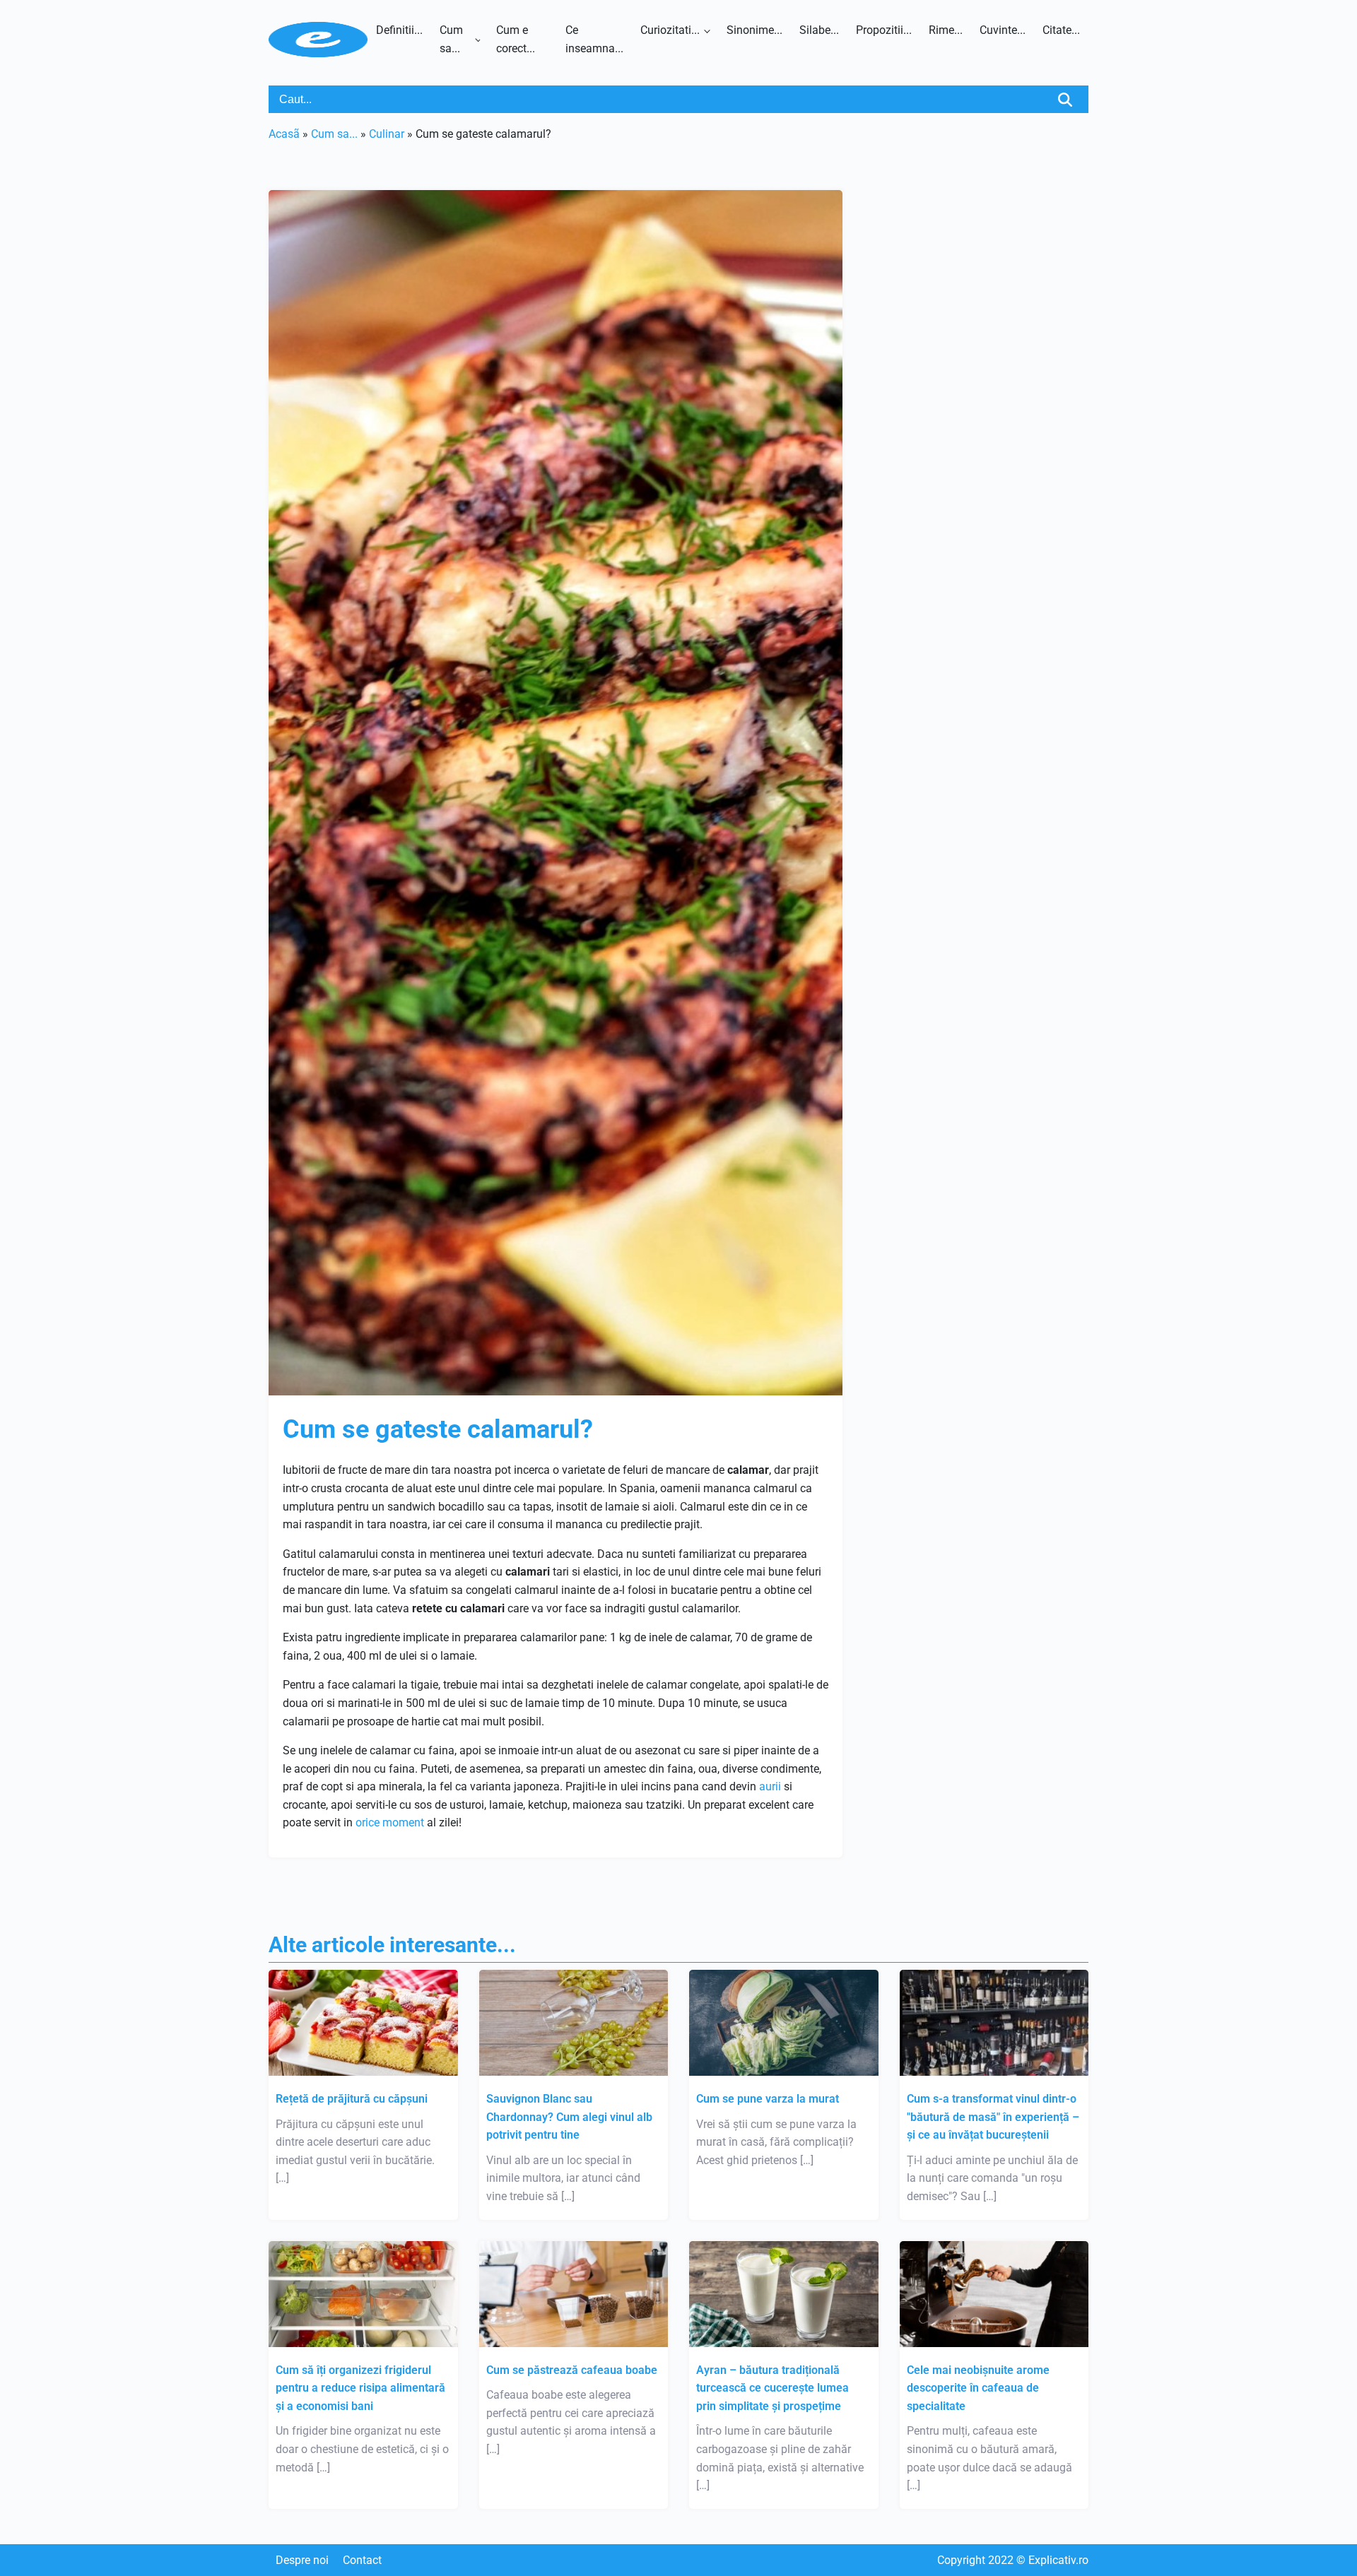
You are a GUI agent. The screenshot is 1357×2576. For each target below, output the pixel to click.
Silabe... (819, 30)
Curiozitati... (670, 30)
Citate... (1061, 30)
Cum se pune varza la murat (768, 2099)
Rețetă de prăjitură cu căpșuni (352, 2099)
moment (403, 1822)
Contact (362, 2560)
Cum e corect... (516, 39)
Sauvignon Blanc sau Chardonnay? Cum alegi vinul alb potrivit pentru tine (569, 2117)
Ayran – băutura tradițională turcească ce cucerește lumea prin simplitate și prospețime (773, 2388)
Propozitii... (884, 30)
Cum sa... (451, 39)
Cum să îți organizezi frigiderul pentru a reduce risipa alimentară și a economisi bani (360, 2388)
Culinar (387, 134)
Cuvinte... (1003, 30)
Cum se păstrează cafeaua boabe (572, 2370)
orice (368, 1822)
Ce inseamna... (594, 39)
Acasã (284, 134)
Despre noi (302, 2560)
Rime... (946, 30)
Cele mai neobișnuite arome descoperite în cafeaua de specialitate (978, 2388)
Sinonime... (754, 30)
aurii (770, 1786)
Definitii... (399, 30)
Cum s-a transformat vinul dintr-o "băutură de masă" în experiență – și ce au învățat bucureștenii (993, 2117)
